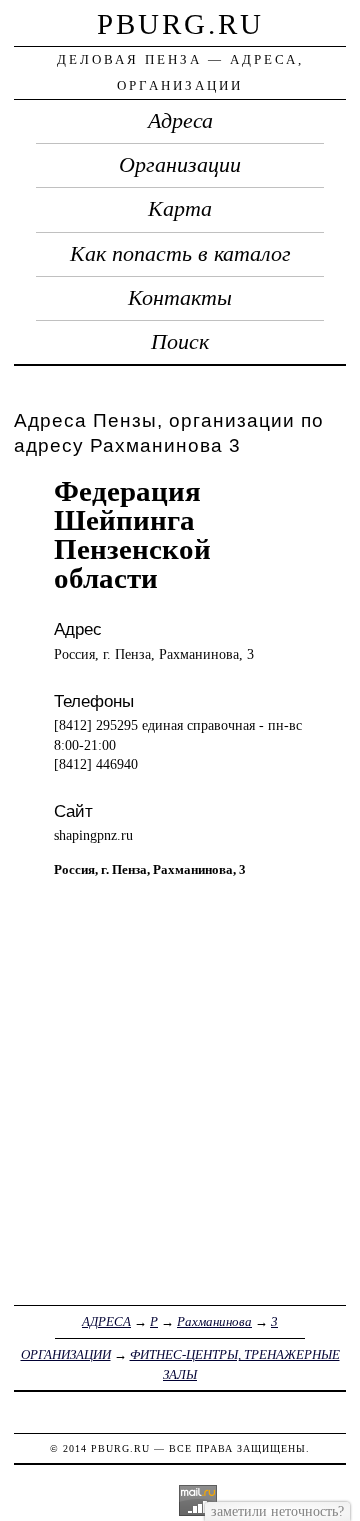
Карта (180, 209)
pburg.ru (180, 24)
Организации (180, 165)
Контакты (180, 298)
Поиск (180, 342)
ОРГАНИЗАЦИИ (66, 1354)
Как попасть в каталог (180, 254)
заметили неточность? (277, 1511)
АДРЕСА (106, 1321)
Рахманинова (214, 1321)
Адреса (180, 121)
